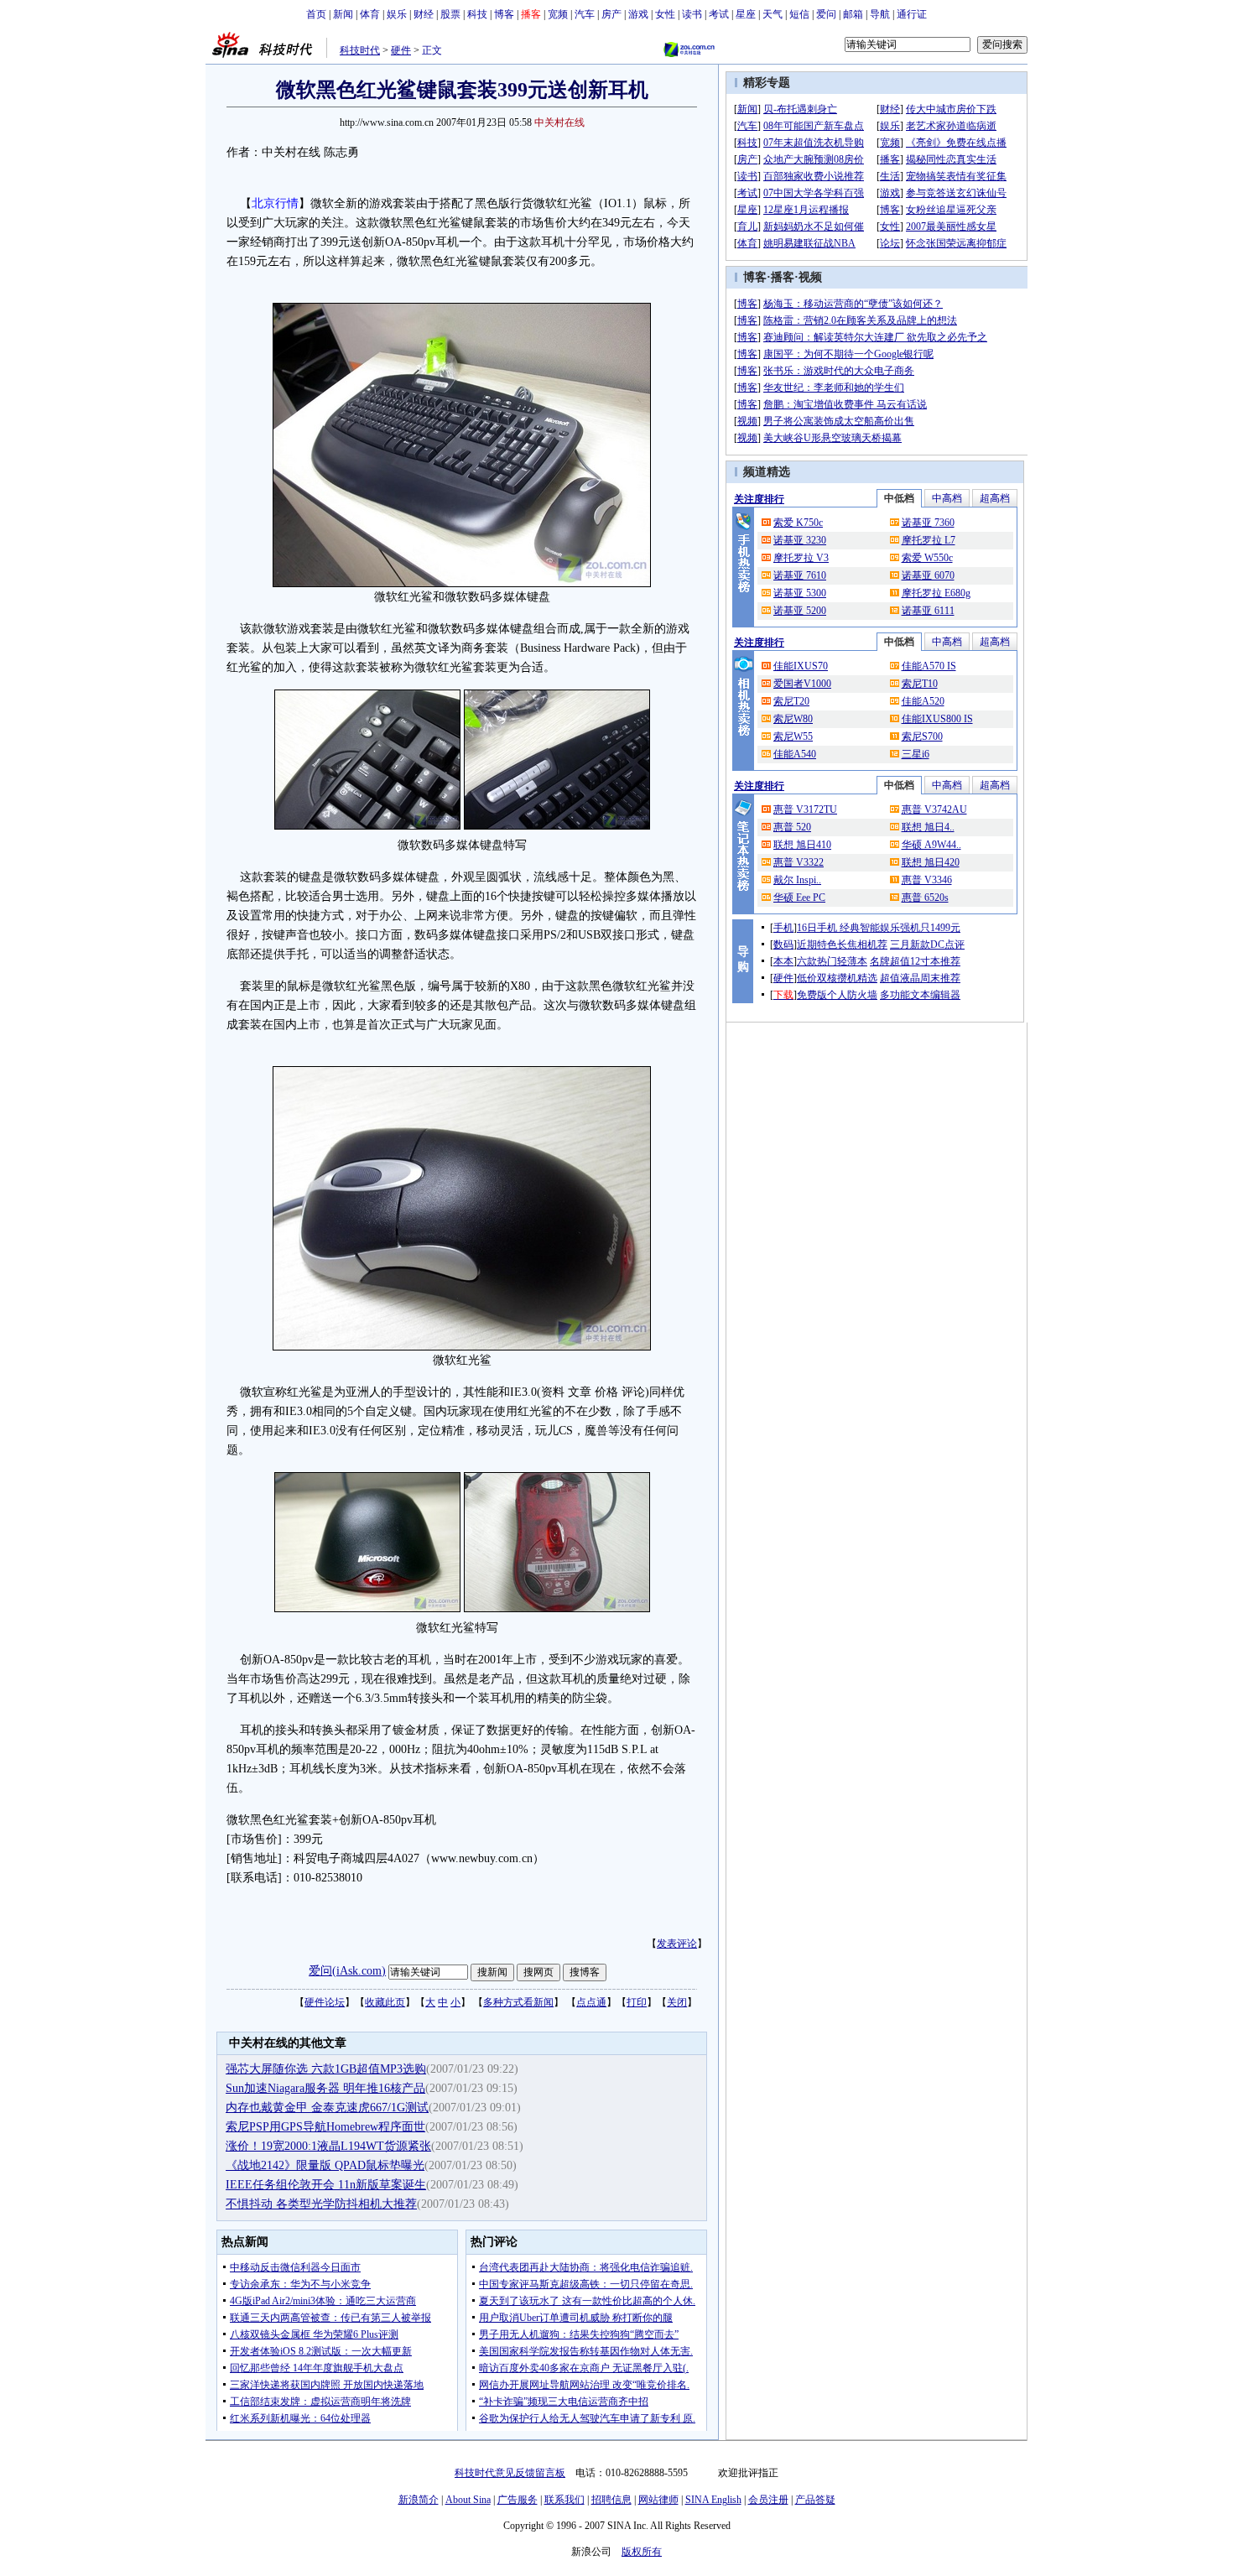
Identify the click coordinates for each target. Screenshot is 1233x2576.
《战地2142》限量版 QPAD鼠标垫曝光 (325, 2165)
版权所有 (642, 2552)
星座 (746, 14)
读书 (692, 14)
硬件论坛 (325, 2002)
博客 (504, 14)
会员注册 (768, 2500)
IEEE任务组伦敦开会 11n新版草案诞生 (326, 2185)
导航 (880, 14)
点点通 (591, 2002)
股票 (450, 14)
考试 (719, 14)
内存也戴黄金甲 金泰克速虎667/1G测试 (327, 2108)
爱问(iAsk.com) (347, 1971)
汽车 (585, 14)
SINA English (713, 2500)
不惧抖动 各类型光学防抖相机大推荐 (321, 2204)
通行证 (912, 14)
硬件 (401, 50)
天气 (773, 14)
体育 (370, 14)
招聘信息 (611, 2500)
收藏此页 (385, 2002)
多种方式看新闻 (518, 2002)
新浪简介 (419, 2500)
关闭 (677, 2002)
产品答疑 (815, 2500)
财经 (424, 14)
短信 (799, 14)
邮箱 (853, 14)
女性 (665, 14)
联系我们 (564, 2500)
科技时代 (360, 50)
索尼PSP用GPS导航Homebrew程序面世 (325, 2127)
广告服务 (518, 2500)
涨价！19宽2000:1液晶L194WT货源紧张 (328, 2146)
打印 (637, 2002)
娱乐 (397, 14)
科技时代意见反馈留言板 (510, 2473)
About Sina (468, 2500)
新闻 (343, 14)
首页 (316, 14)
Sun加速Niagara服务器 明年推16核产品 (325, 2088)
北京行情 (275, 203)
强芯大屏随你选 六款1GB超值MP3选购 (326, 2069)
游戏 (638, 14)
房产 (611, 14)
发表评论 (677, 1944)
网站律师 (658, 2500)
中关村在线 (559, 122)
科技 (477, 14)
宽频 (558, 14)
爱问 (826, 14)
